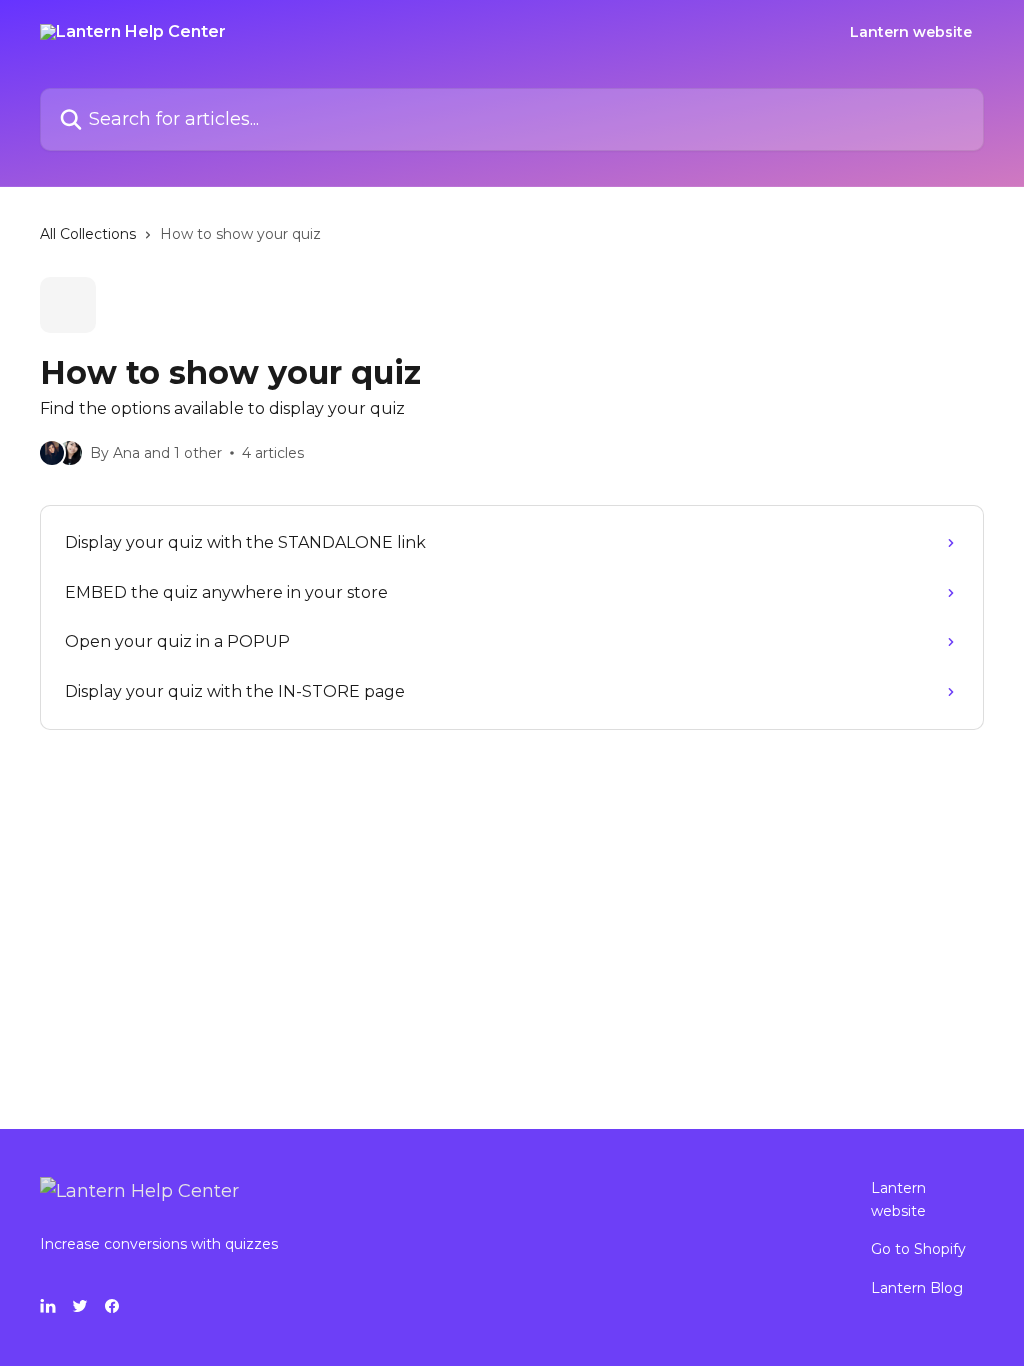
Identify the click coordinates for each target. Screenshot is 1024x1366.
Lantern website (911, 32)
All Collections (88, 234)
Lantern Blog (917, 1288)
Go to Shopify (918, 1249)
